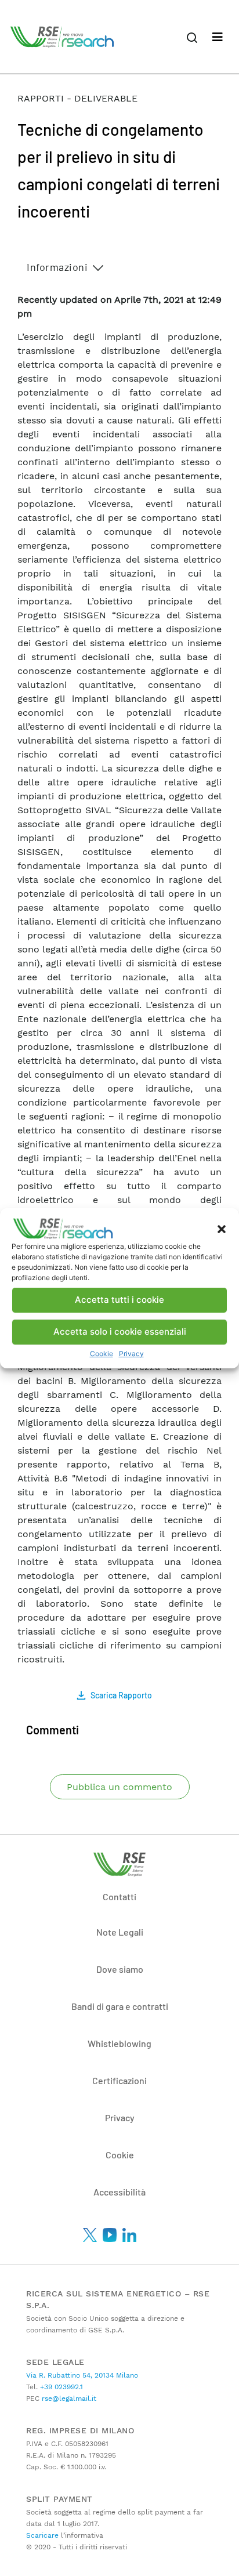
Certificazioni (119, 2080)
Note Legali (120, 1932)
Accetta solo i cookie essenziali (120, 1332)
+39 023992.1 (60, 2387)
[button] (222, 1229)
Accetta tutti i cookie (119, 1300)
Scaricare (42, 2535)
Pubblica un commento (119, 1787)
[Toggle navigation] (218, 37)
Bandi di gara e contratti (120, 2006)
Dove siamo (120, 1969)
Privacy (131, 1354)
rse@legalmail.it (68, 2399)
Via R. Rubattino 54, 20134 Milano (82, 2375)
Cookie (102, 1354)
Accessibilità (119, 2192)
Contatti (119, 1896)
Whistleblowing (119, 2043)
